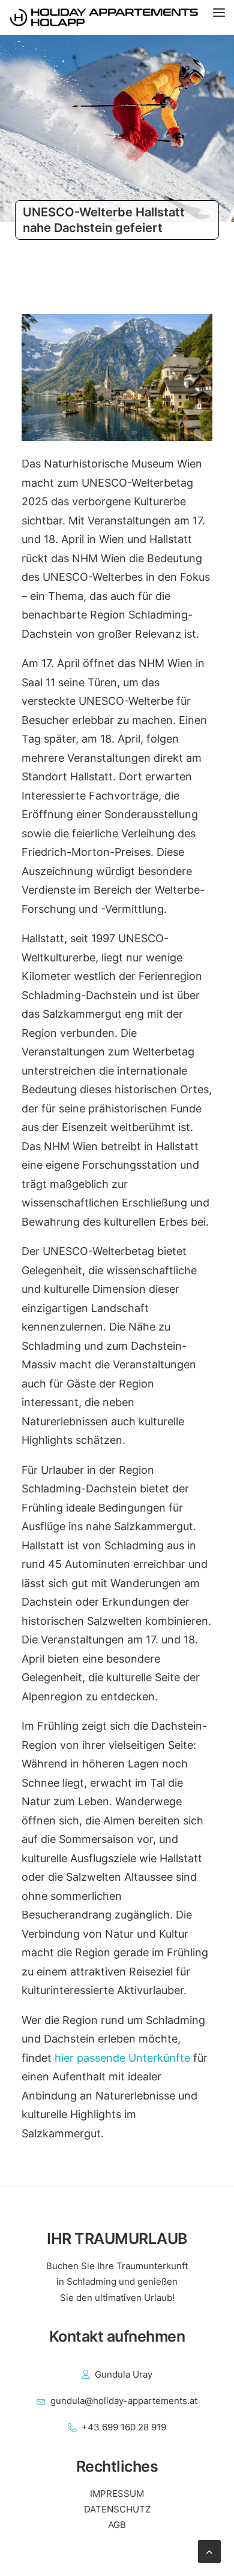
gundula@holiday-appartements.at (124, 2401)
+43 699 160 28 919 (124, 2427)
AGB (117, 2525)
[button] (223, 17)
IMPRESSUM (117, 2494)
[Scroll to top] (209, 2551)
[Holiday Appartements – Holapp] (117, 17)
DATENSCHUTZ (117, 2509)
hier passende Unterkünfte (122, 2058)
